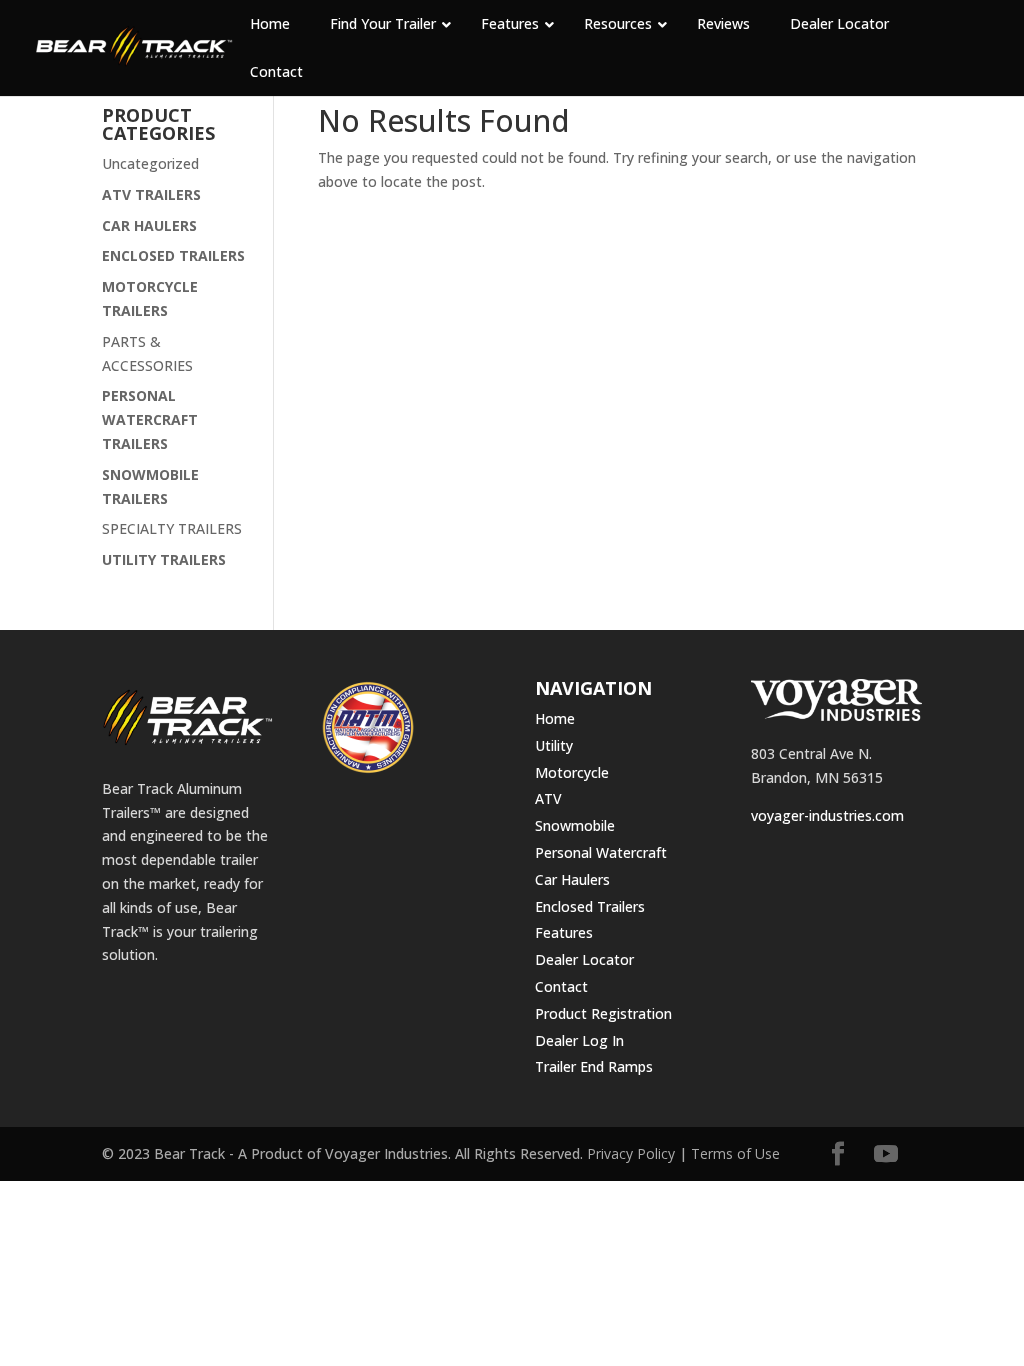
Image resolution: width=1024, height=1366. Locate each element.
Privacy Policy (631, 1153)
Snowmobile (575, 825)
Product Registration (603, 1013)
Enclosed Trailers (590, 906)
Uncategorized (150, 163)
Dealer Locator (584, 959)
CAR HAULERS (149, 225)
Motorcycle (572, 772)
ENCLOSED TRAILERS (173, 255)
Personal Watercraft (601, 852)
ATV (548, 798)
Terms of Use (735, 1153)
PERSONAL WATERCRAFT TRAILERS (150, 419)
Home (555, 718)
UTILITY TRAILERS (164, 559)
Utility (554, 745)
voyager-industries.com (827, 815)
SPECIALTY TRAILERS (172, 528)
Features (564, 932)
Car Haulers (572, 879)
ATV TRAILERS (151, 194)
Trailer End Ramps (594, 1066)
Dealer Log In (579, 1040)
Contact (561, 986)
